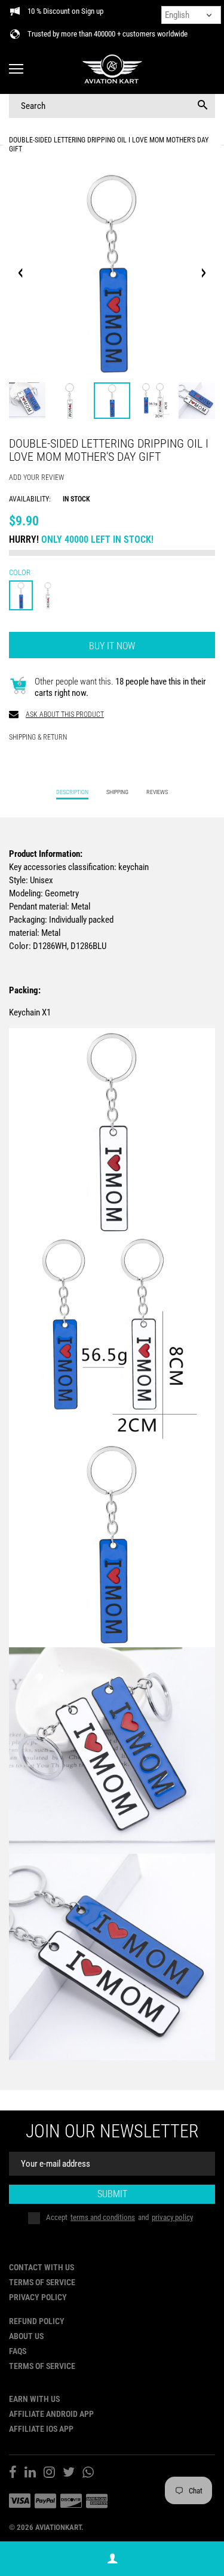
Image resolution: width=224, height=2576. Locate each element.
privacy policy (172, 2217)
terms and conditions (103, 2217)
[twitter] (69, 2474)
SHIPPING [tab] (117, 792)
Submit (112, 2194)
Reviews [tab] (157, 792)
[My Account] (112, 2559)
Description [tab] (72, 792)
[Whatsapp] (88, 2474)
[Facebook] (13, 2474)
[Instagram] (49, 2474)
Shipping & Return (38, 737)
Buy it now (112, 646)
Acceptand (119, 2217)
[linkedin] (30, 2474)
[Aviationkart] (112, 70)
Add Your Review (36, 478)
